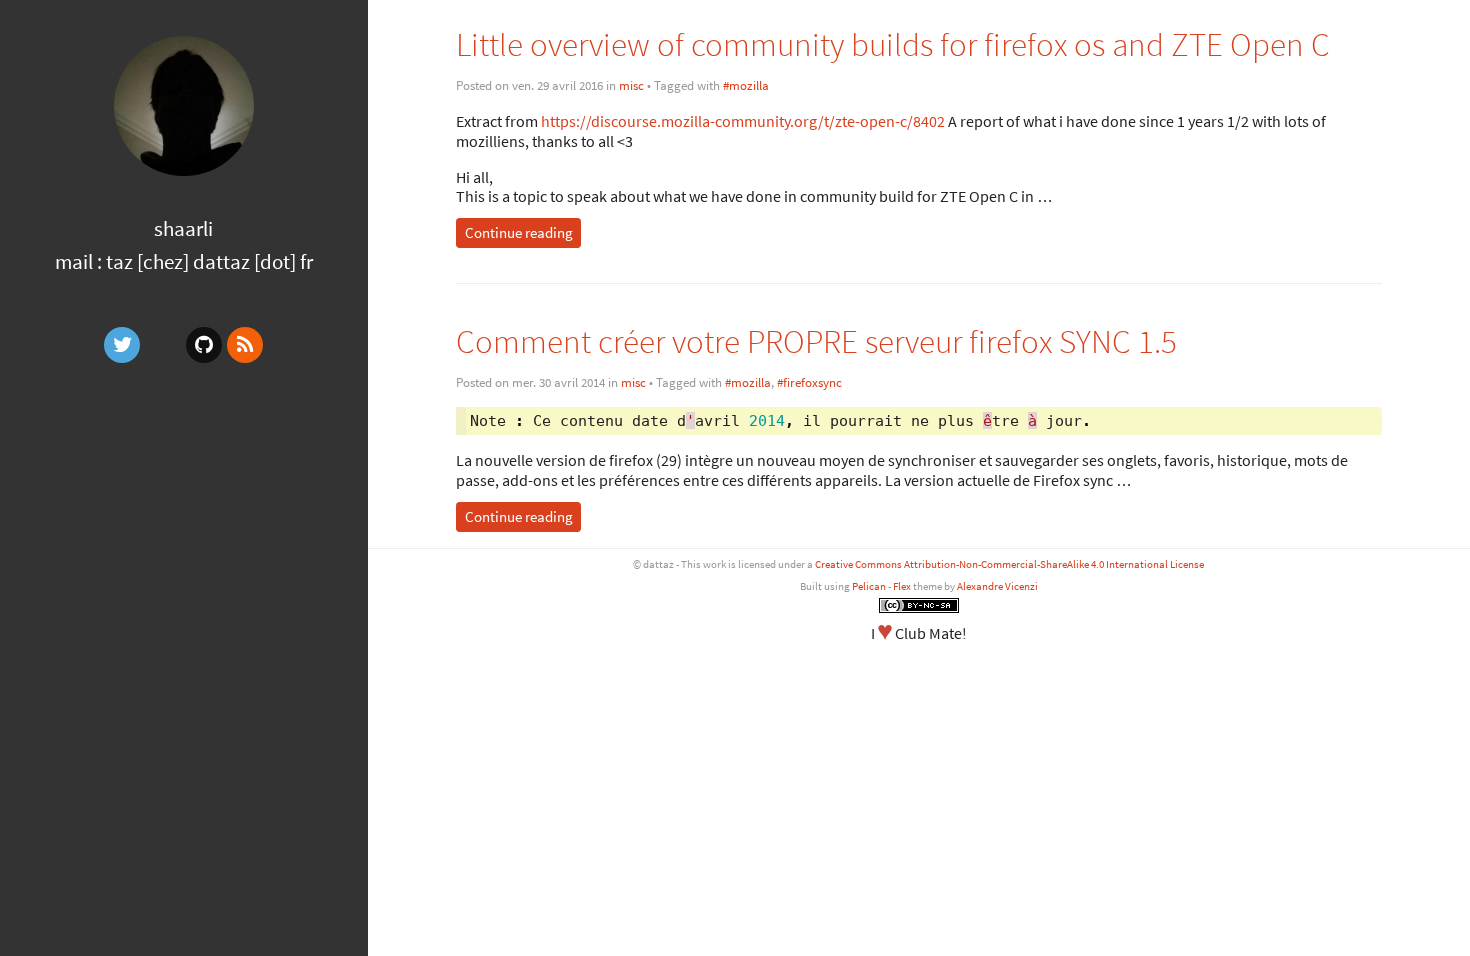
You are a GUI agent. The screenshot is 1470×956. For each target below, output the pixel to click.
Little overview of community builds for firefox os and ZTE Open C (893, 44)
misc (631, 85)
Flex (902, 586)
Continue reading (519, 233)
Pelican (869, 586)
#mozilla (746, 85)
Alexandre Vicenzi (997, 586)
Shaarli (183, 228)
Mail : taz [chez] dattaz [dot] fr (184, 261)
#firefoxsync (809, 382)
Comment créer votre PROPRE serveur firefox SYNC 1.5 (816, 341)
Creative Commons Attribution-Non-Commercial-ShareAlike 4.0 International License (1009, 564)
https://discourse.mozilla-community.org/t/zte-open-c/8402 (744, 121)
